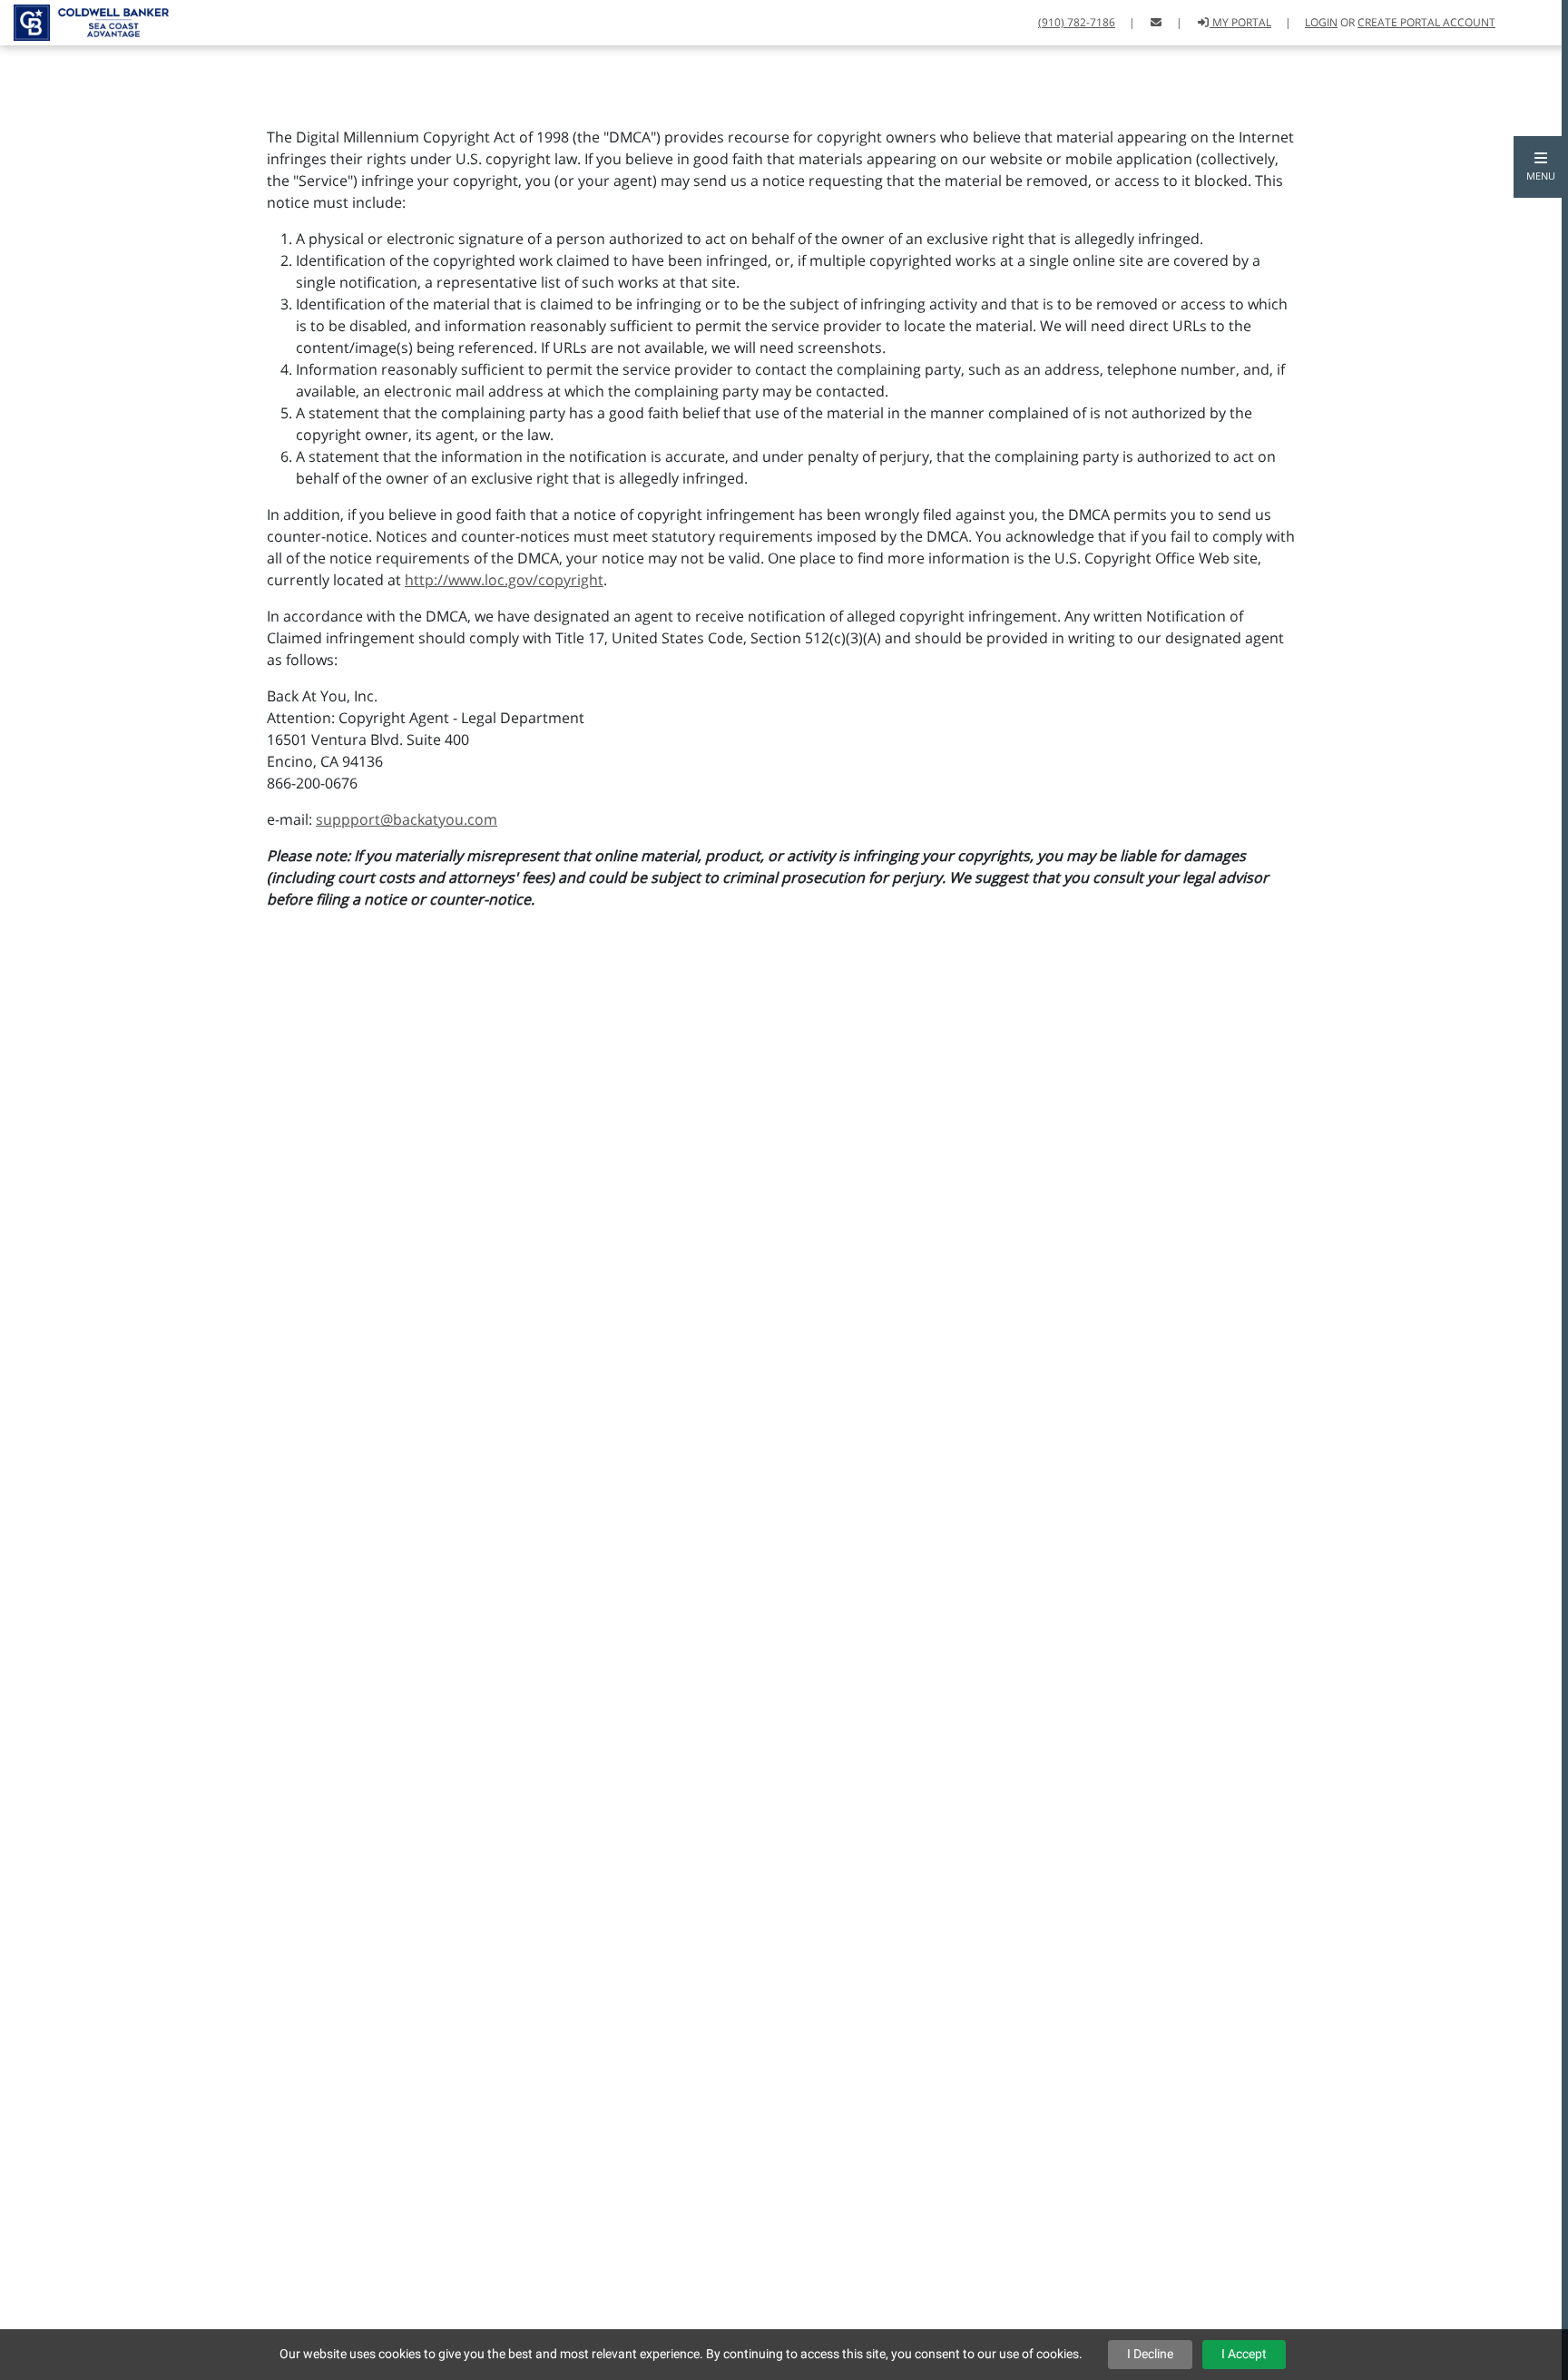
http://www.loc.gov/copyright (504, 580)
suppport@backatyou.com (407, 819)
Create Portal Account (1426, 22)
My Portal (1240, 22)
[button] (1541, 167)
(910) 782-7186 (1077, 22)
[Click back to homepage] (84, 20)
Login (1321, 22)
